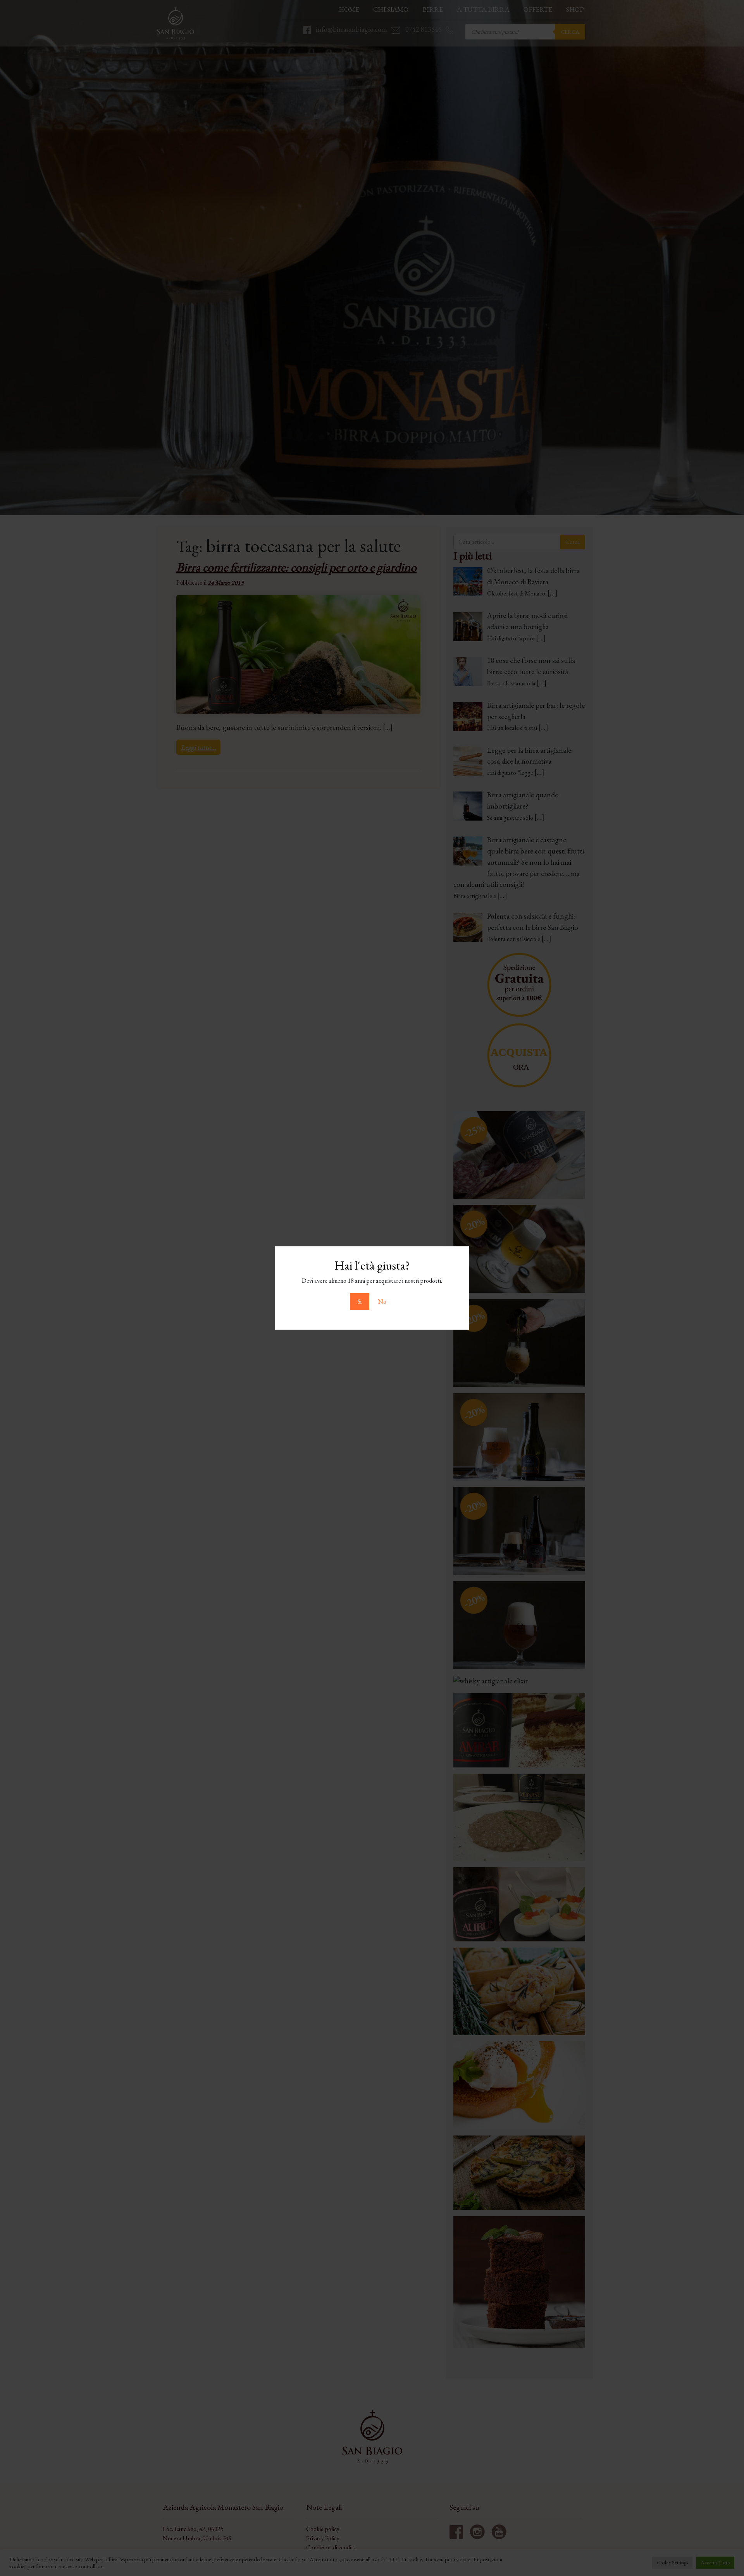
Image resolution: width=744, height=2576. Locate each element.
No (382, 1302)
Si (360, 1302)
